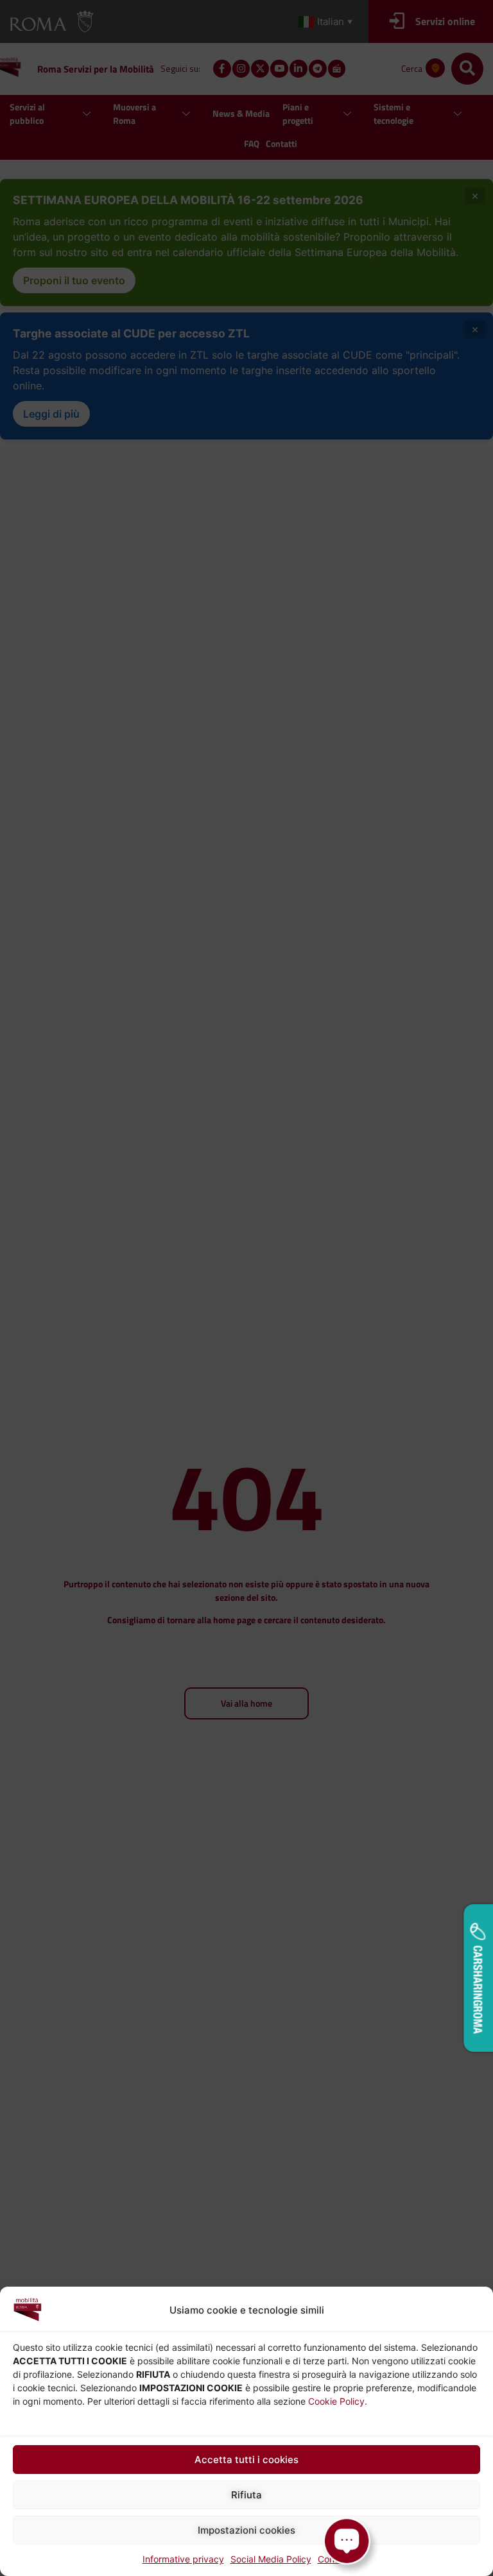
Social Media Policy (271, 2559)
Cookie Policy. (338, 2401)
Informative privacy (183, 2559)
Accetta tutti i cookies (246, 2460)
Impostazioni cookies (246, 2530)
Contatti (334, 2559)
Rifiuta (246, 2495)
